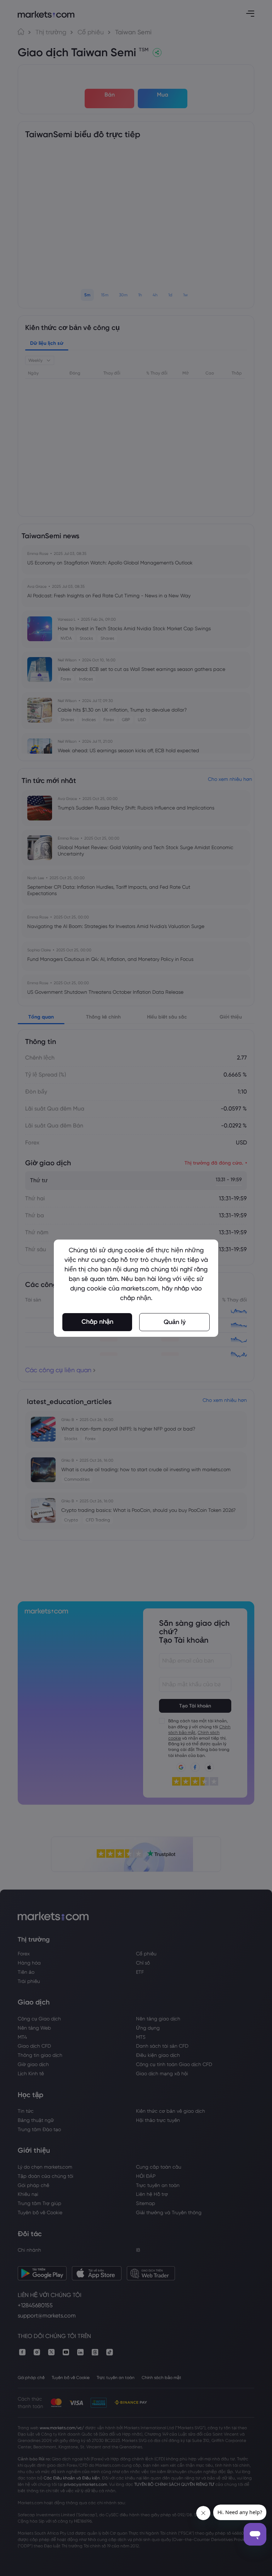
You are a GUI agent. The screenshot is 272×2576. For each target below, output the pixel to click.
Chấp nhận (97, 1322)
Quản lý (175, 1322)
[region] (136, 1288)
